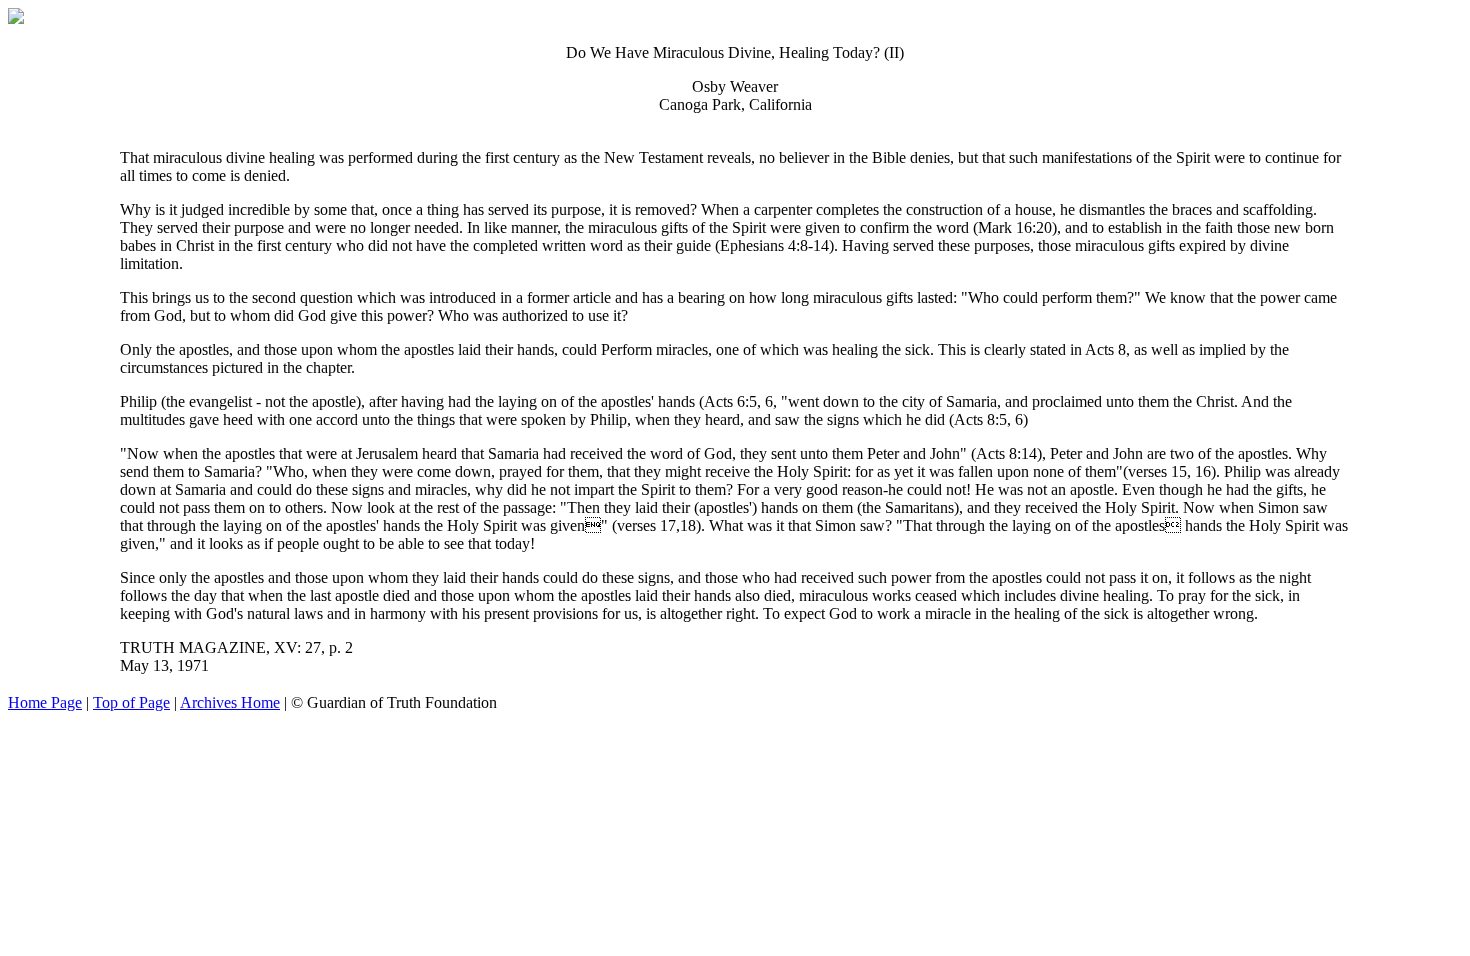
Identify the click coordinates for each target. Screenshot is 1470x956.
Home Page (45, 702)
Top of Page (131, 702)
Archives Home (230, 702)
